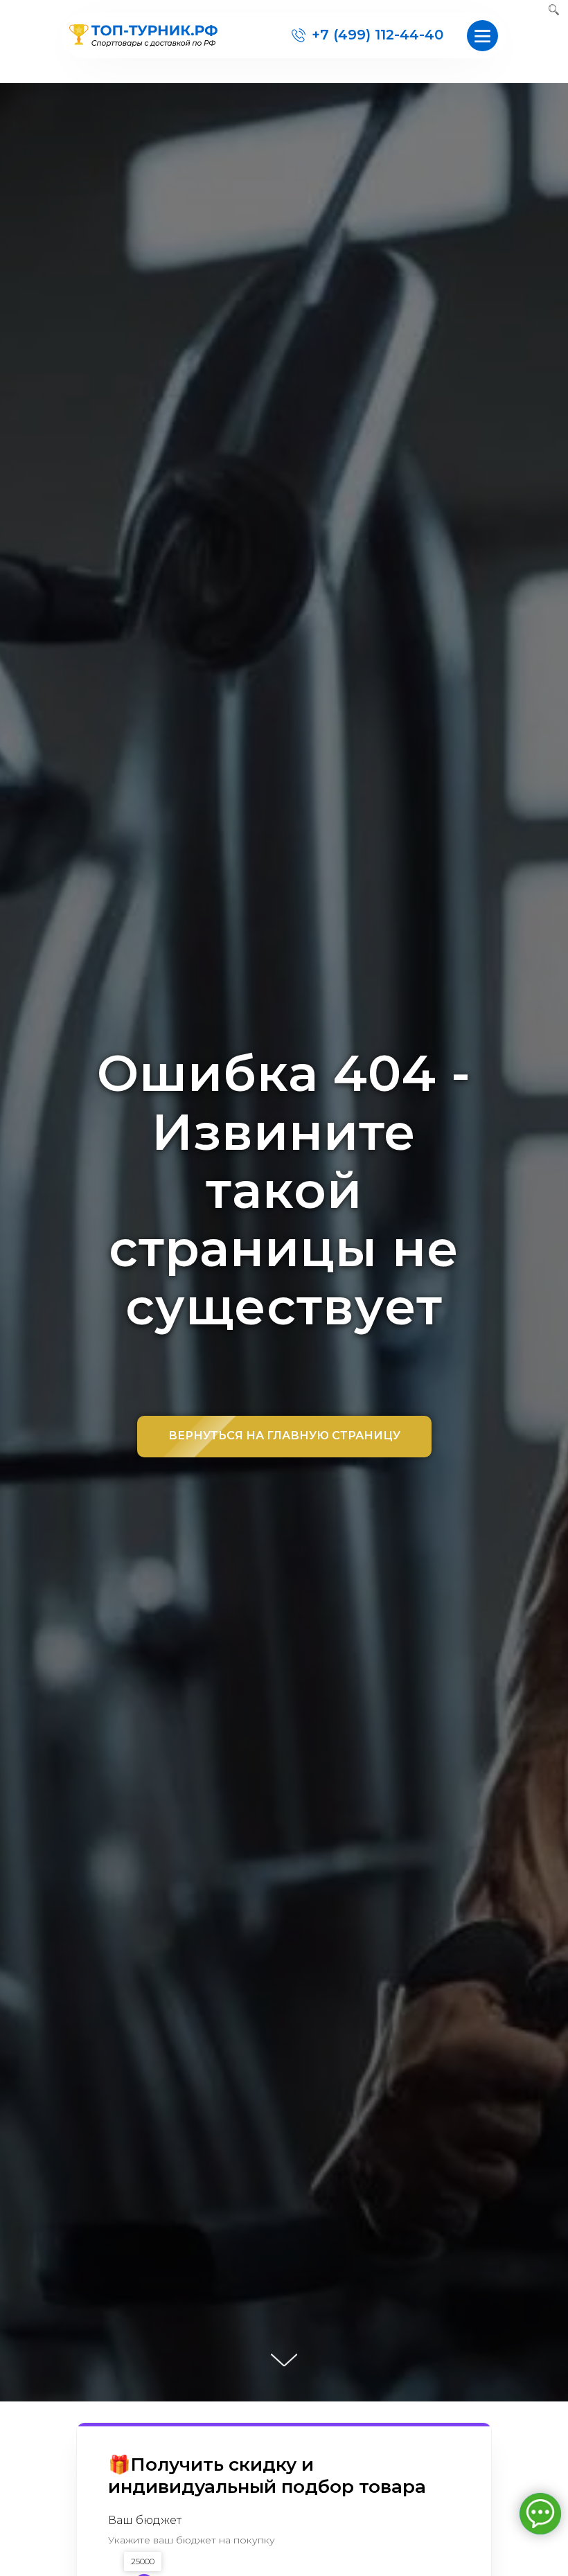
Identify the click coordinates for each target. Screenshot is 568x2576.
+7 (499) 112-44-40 (378, 35)
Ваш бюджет (145, 2520)
